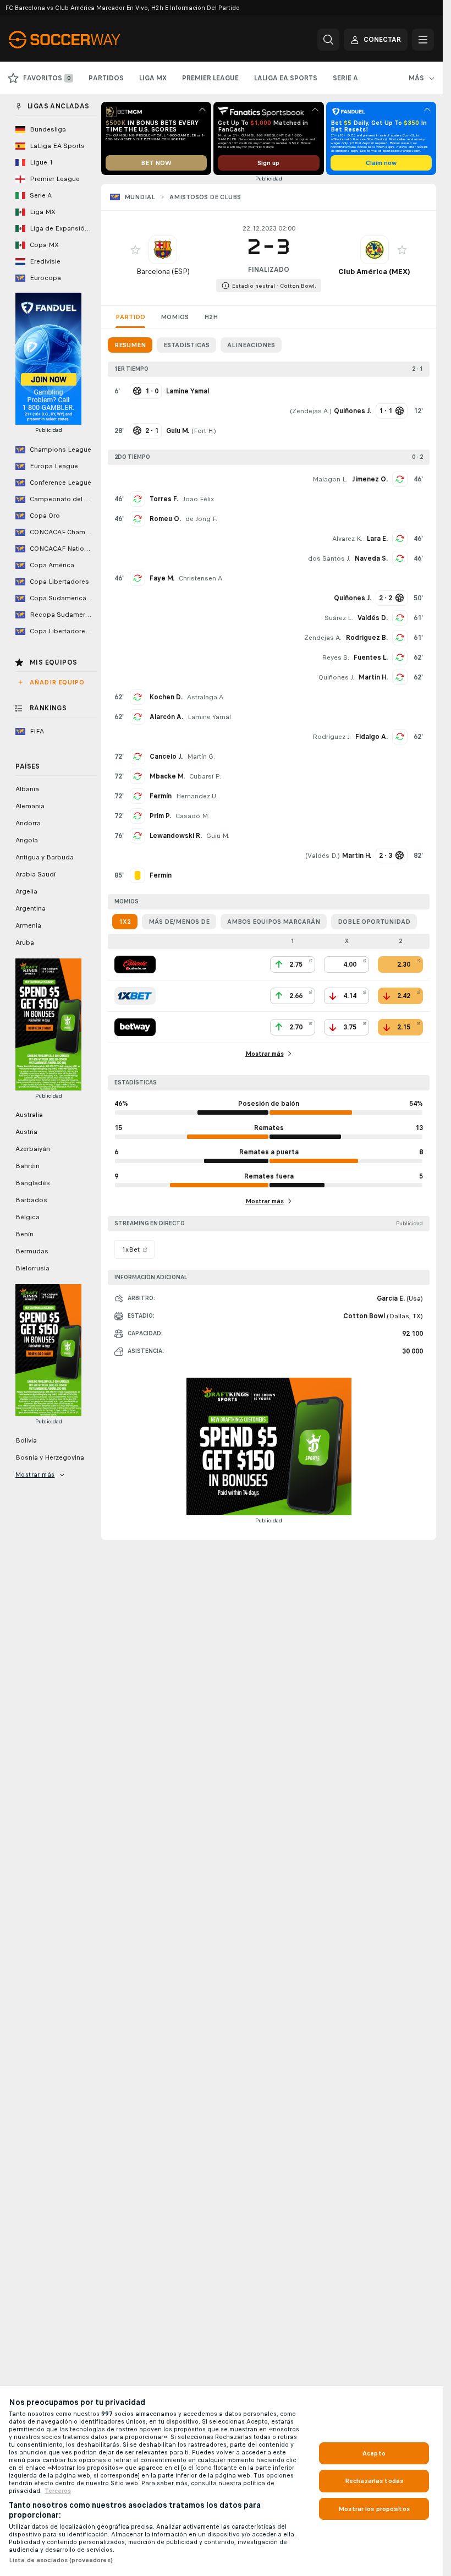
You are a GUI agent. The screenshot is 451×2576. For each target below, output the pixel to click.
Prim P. (160, 816)
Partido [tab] (130, 317)
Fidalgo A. (372, 737)
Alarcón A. (166, 717)
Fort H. (204, 431)
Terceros (58, 2491)
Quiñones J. (336, 677)
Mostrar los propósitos (374, 2509)
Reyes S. (335, 657)
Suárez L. (339, 618)
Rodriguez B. (367, 638)
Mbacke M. (167, 776)
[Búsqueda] (328, 40)
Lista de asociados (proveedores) (61, 2560)
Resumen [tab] (130, 345)
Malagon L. (330, 479)
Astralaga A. (206, 697)
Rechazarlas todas (374, 2481)
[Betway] (135, 1027)
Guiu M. (218, 836)
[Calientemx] (135, 964)
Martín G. (201, 757)
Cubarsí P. (205, 776)
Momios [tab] (175, 317)
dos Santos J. (329, 558)
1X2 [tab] (125, 922)
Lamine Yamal (209, 717)
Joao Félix (198, 499)
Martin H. (373, 677)
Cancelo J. (166, 757)
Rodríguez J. (332, 737)
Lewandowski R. (176, 836)
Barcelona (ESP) (163, 272)
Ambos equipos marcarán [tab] (274, 922)
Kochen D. (166, 697)
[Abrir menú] (423, 40)
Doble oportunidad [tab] (374, 922)
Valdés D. (373, 618)
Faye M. (162, 578)
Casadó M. (192, 816)
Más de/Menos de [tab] (179, 922)
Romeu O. (165, 519)
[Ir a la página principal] (84, 40)
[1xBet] (135, 996)
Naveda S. (371, 558)
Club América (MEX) (374, 272)
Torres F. (164, 499)
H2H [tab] (211, 317)
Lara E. (377, 539)
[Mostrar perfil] (163, 250)
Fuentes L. (371, 657)
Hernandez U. (197, 796)
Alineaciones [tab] (251, 345)
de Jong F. (201, 519)
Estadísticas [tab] (186, 345)
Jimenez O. (370, 479)
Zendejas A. (311, 411)
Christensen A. (201, 578)
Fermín (161, 796)
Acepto (374, 2453)
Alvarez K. (347, 539)
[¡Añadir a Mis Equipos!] (135, 250)
